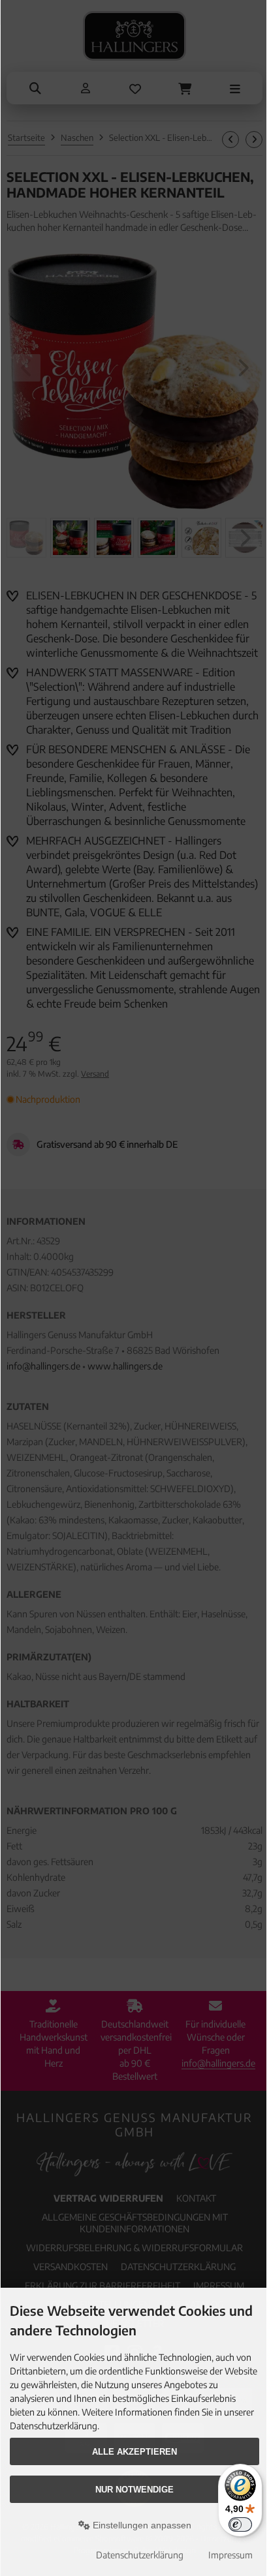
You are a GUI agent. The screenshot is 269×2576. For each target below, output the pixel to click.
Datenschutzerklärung (140, 2555)
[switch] (240, 2524)
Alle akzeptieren (134, 2452)
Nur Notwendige (134, 2490)
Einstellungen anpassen (141, 2525)
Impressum (230, 2555)
